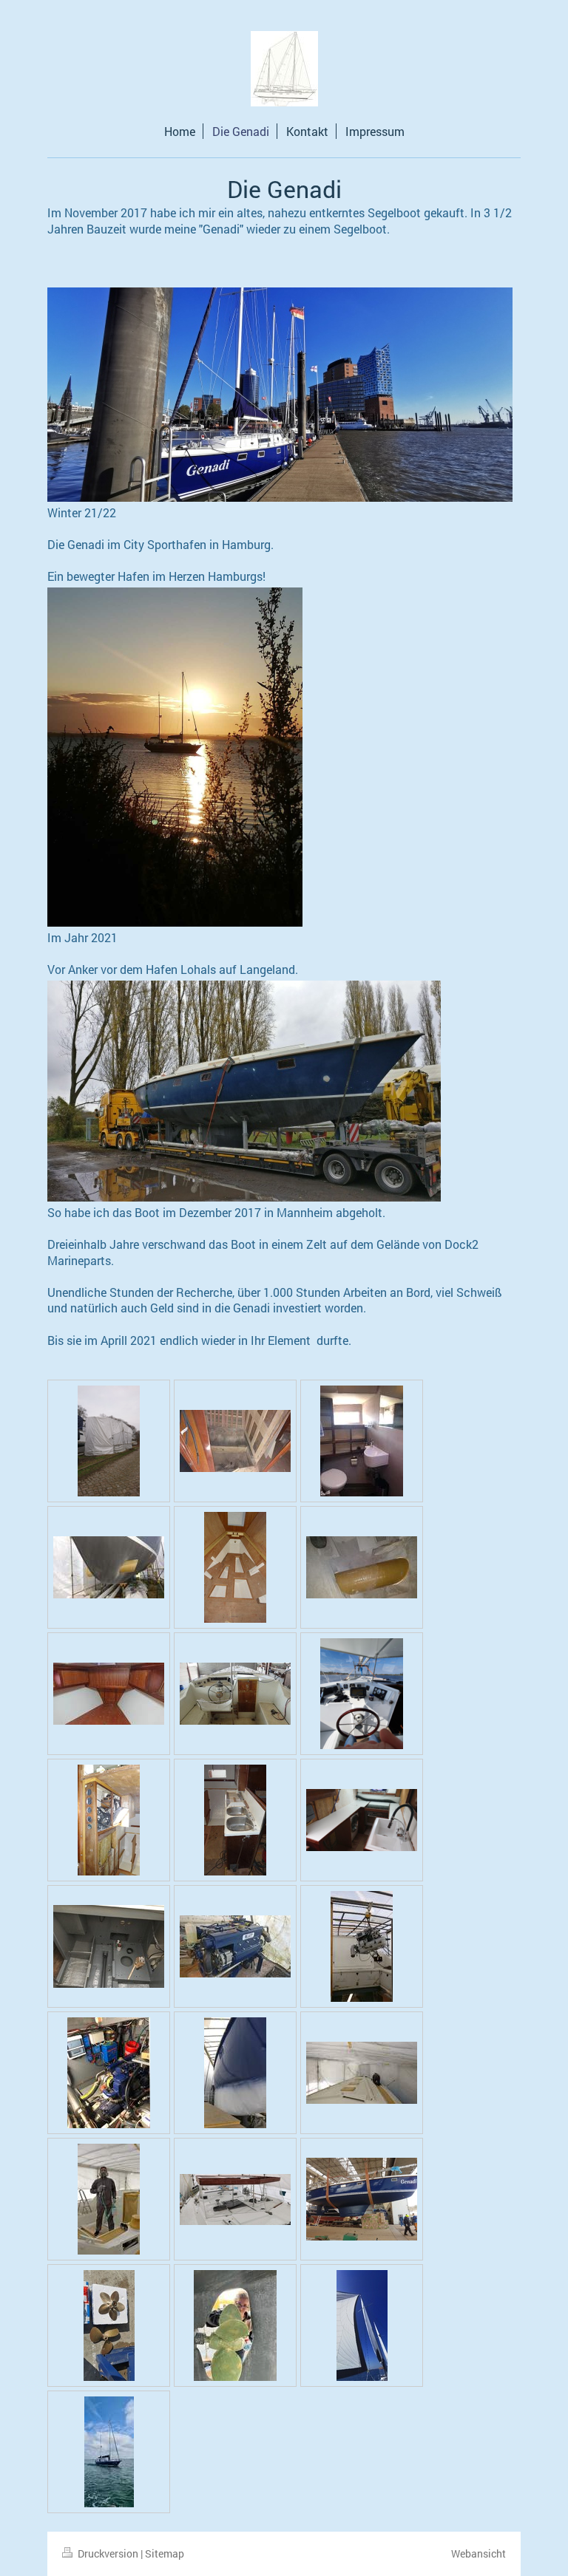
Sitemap (165, 2553)
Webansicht (479, 2553)
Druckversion (108, 2553)
